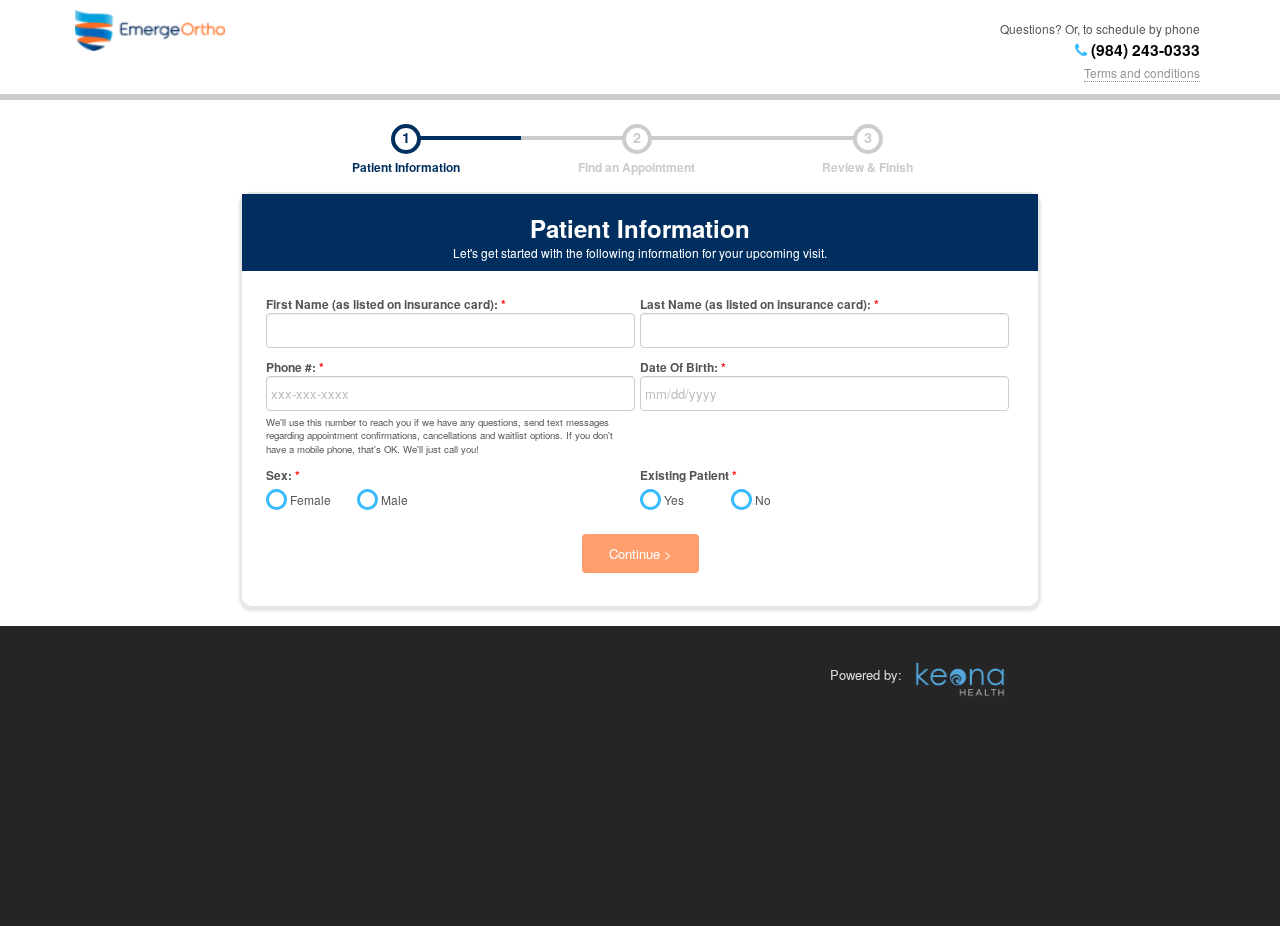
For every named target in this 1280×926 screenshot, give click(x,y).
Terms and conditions (1142, 72)
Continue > (640, 553)
